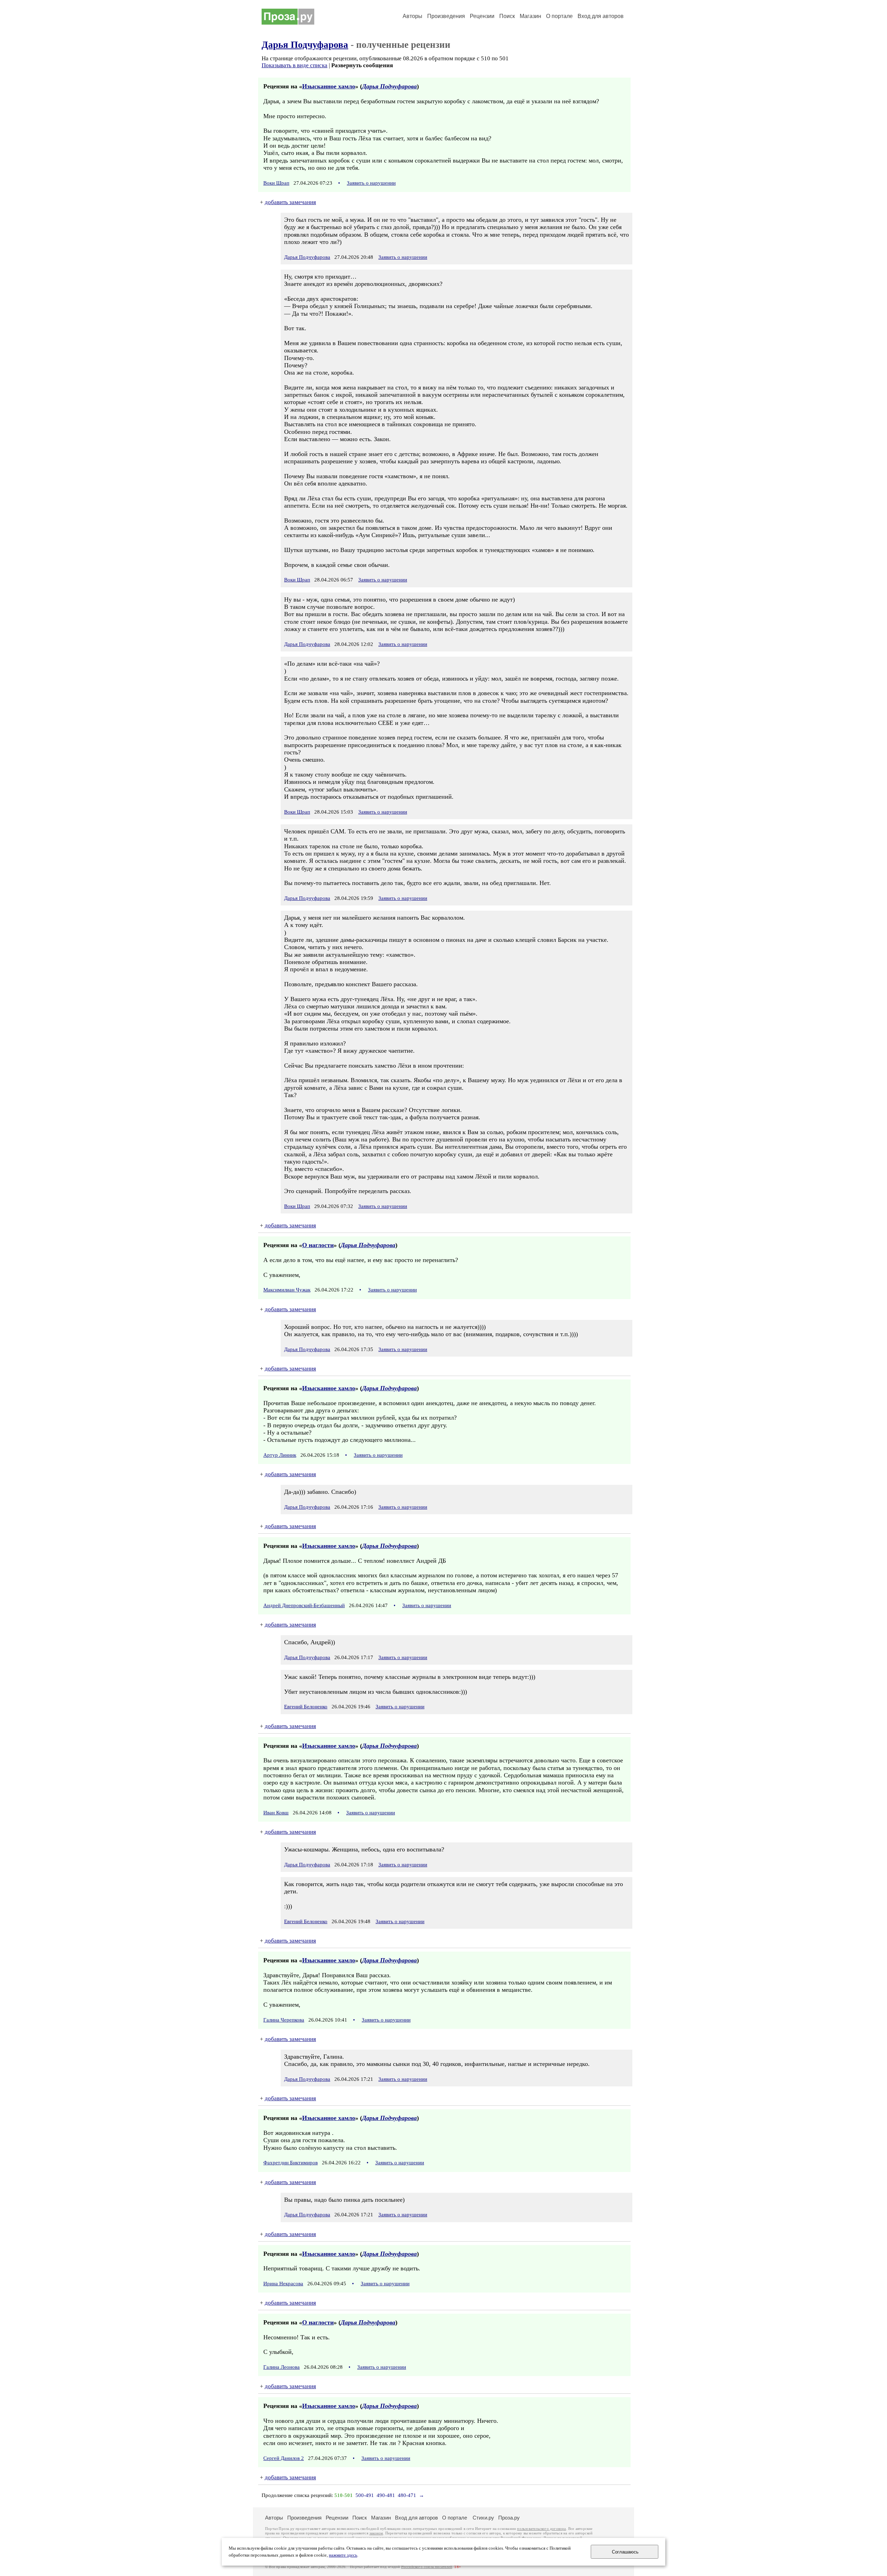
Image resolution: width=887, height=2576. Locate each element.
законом (376, 2533)
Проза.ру (509, 2518)
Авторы (412, 16)
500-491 (365, 2495)
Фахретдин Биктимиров (291, 2163)
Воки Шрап (276, 183)
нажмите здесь (343, 2555)
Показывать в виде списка (295, 65)
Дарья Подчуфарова (305, 45)
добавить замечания (290, 202)
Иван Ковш (276, 1813)
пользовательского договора (541, 2529)
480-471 (407, 2495)
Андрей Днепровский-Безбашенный (304, 1605)
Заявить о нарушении (371, 183)
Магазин (530, 16)
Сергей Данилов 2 (284, 2458)
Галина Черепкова (284, 2020)
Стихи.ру (483, 2518)
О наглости (318, 1245)
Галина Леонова (282, 2367)
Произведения (446, 16)
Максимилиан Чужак (287, 1290)
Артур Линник (280, 1455)
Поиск (507, 16)
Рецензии (482, 16)
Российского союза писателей (427, 2567)
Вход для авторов (601, 16)
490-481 (386, 2495)
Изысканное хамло (329, 86)
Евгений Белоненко (306, 1707)
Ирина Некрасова (283, 2284)
